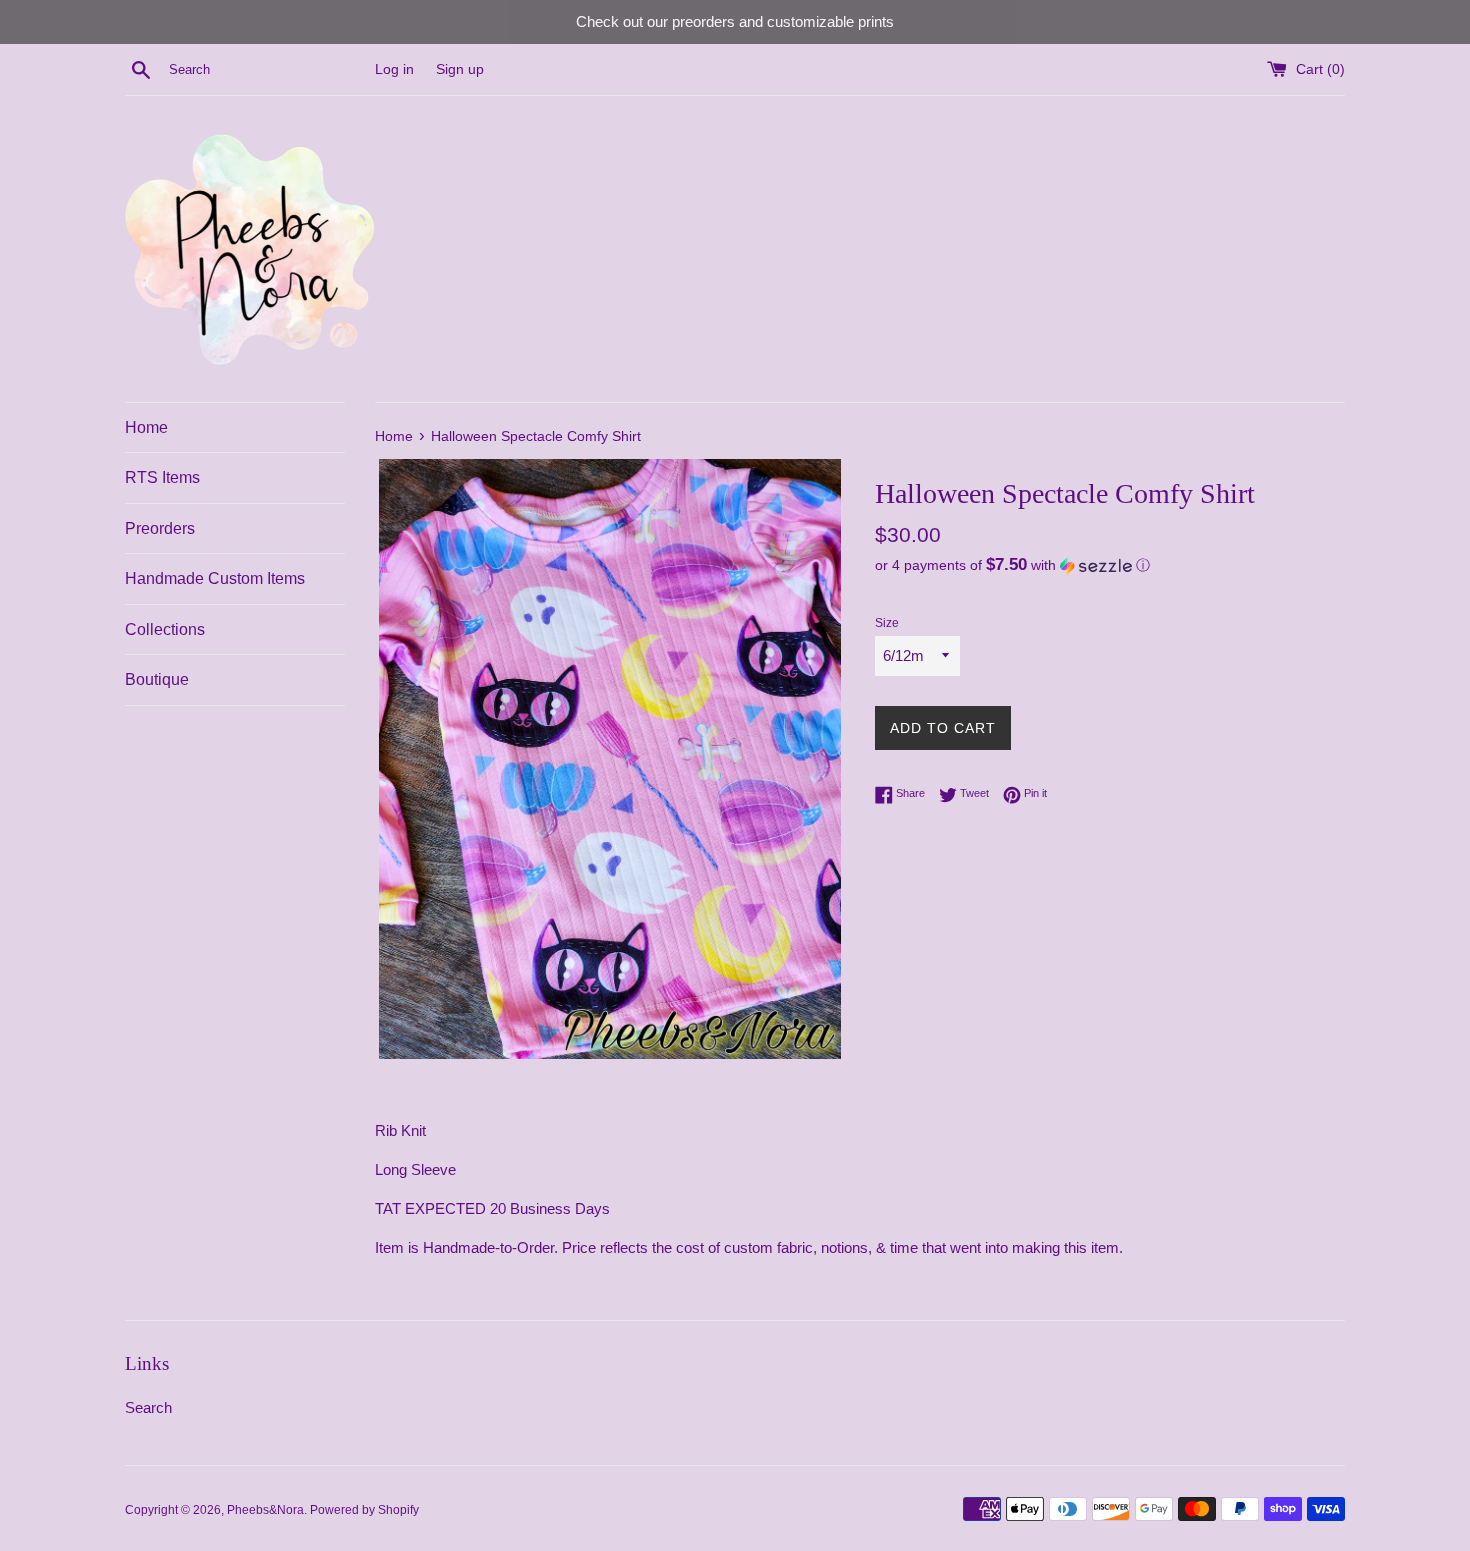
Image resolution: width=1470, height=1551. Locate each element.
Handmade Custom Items (215, 578)
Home (146, 427)
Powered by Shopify (364, 1510)
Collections (165, 629)
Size (887, 623)
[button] (1110, 565)
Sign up (460, 69)
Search (148, 1407)
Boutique (157, 679)
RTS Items (162, 477)
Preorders (160, 528)
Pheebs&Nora (265, 1510)
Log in (394, 69)
